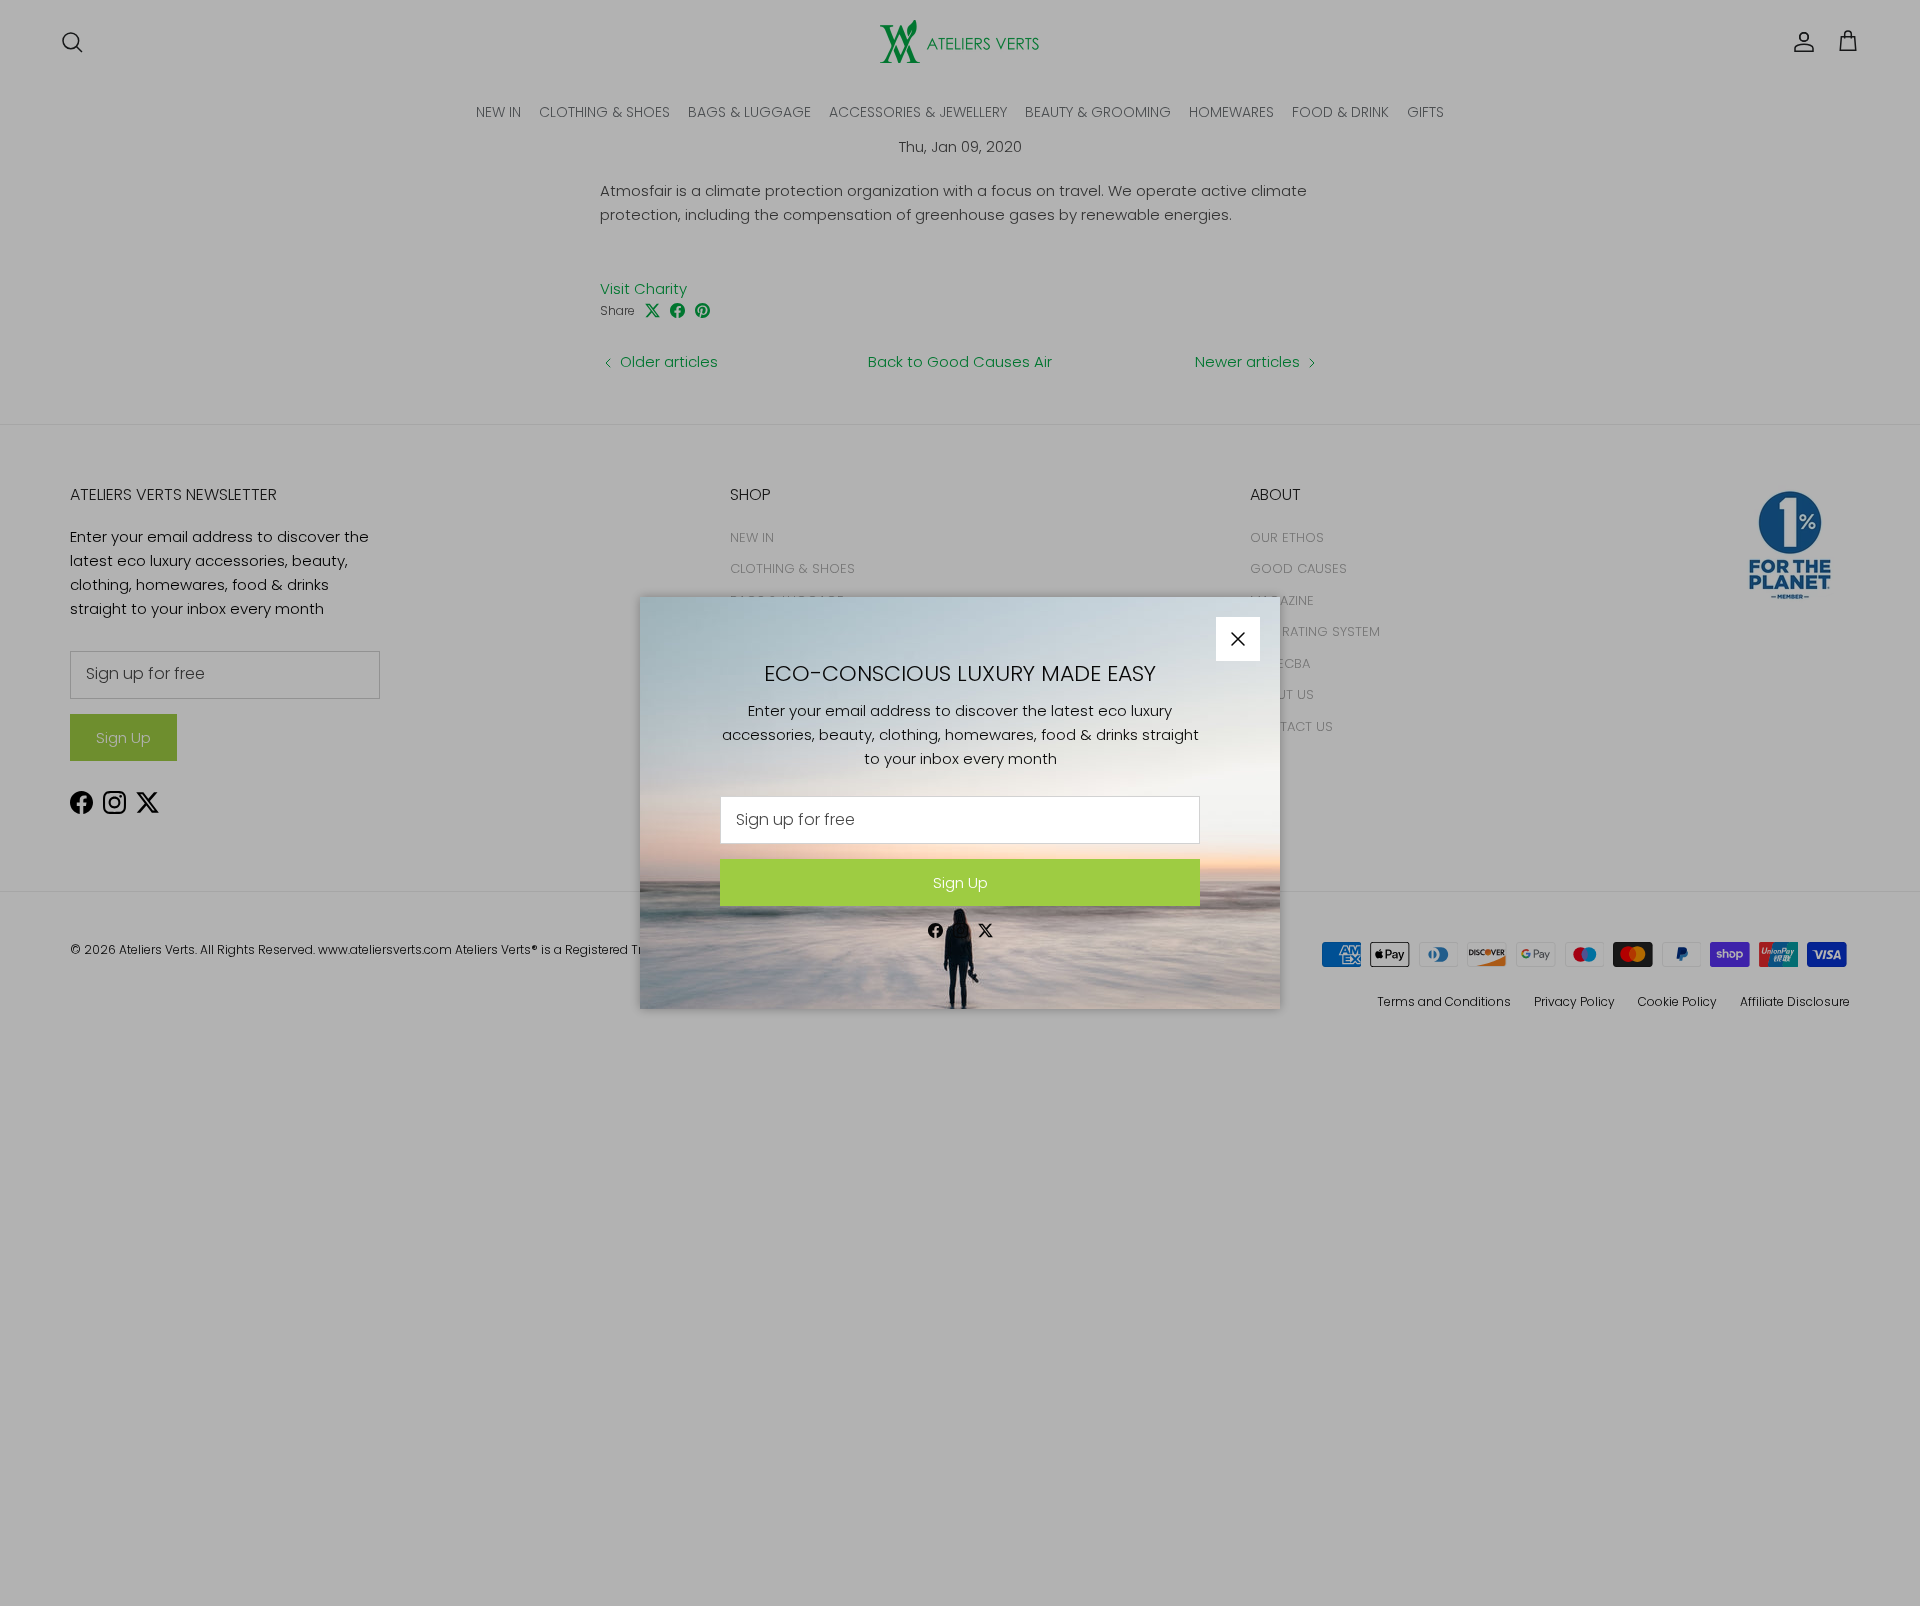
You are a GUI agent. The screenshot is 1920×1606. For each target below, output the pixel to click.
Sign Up (960, 882)
